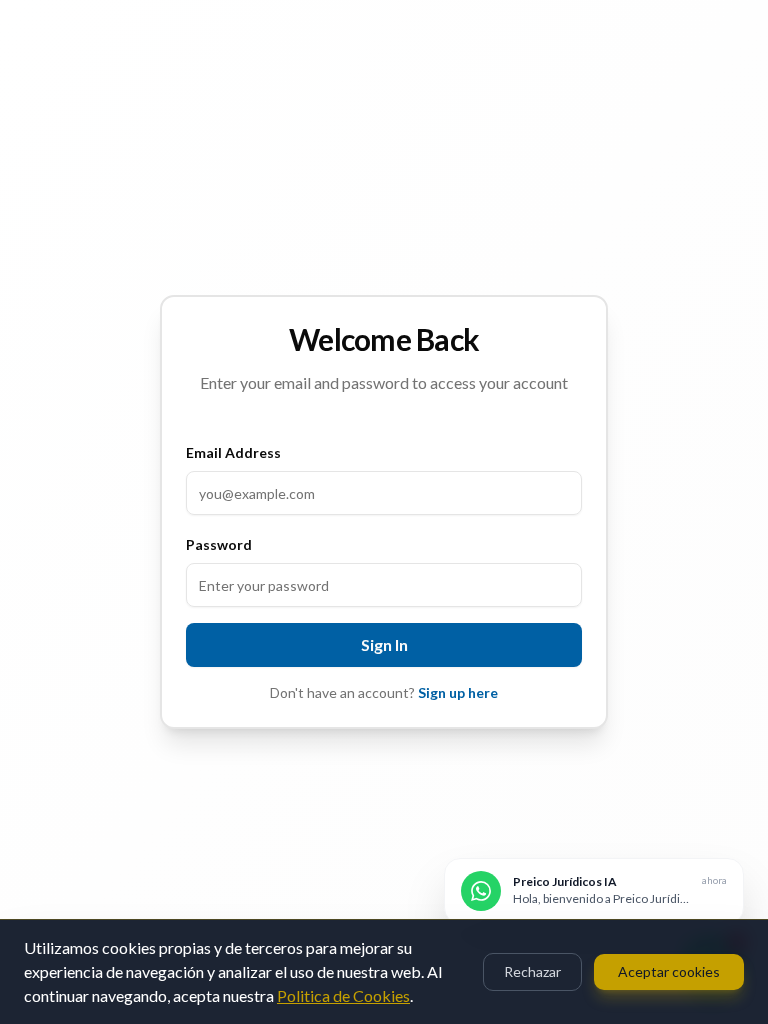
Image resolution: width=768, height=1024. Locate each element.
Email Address (233, 452)
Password (219, 544)
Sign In (384, 644)
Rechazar (532, 971)
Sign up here (458, 692)
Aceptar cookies (669, 971)
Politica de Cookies (343, 995)
